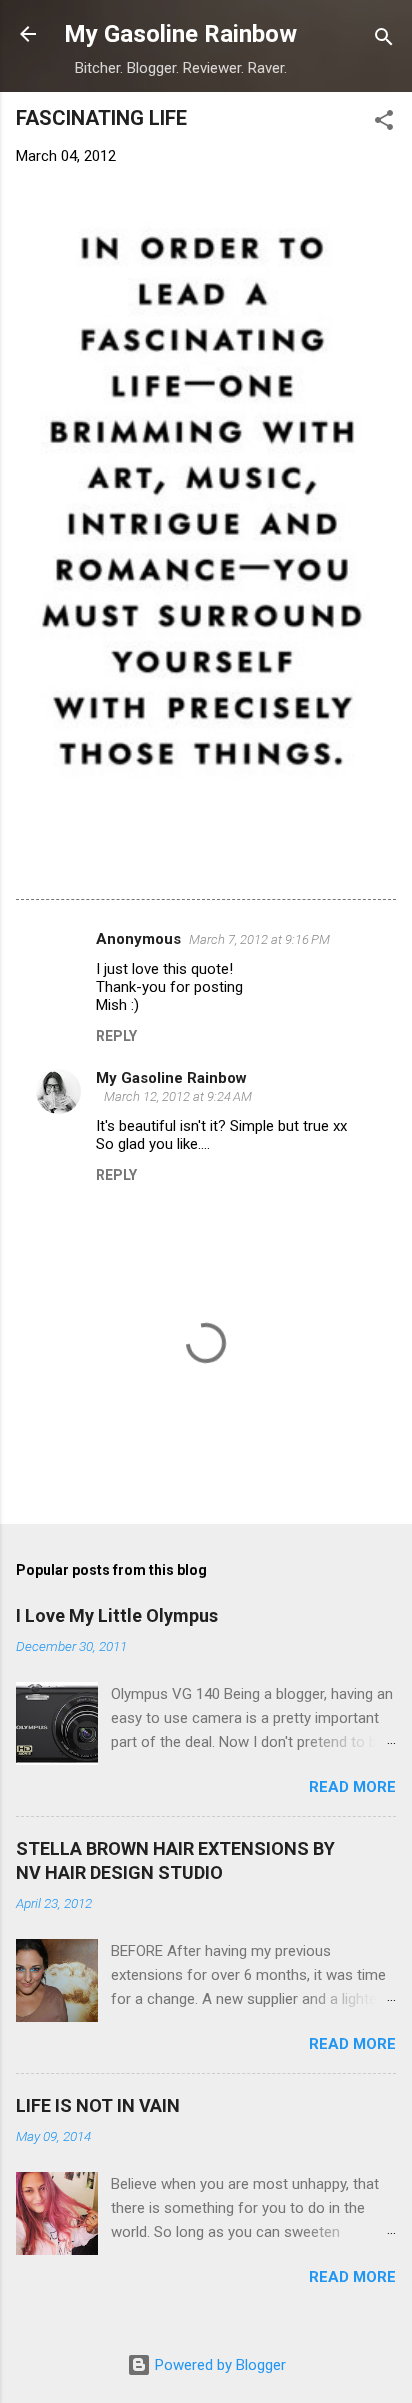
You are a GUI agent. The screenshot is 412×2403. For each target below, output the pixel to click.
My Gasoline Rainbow (180, 34)
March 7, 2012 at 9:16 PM (259, 939)
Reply (116, 1036)
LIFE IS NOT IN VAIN (98, 2105)
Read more (352, 1787)
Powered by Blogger (218, 2365)
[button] (384, 123)
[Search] (384, 40)
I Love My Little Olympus (117, 1615)
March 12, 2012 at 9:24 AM (178, 1096)
